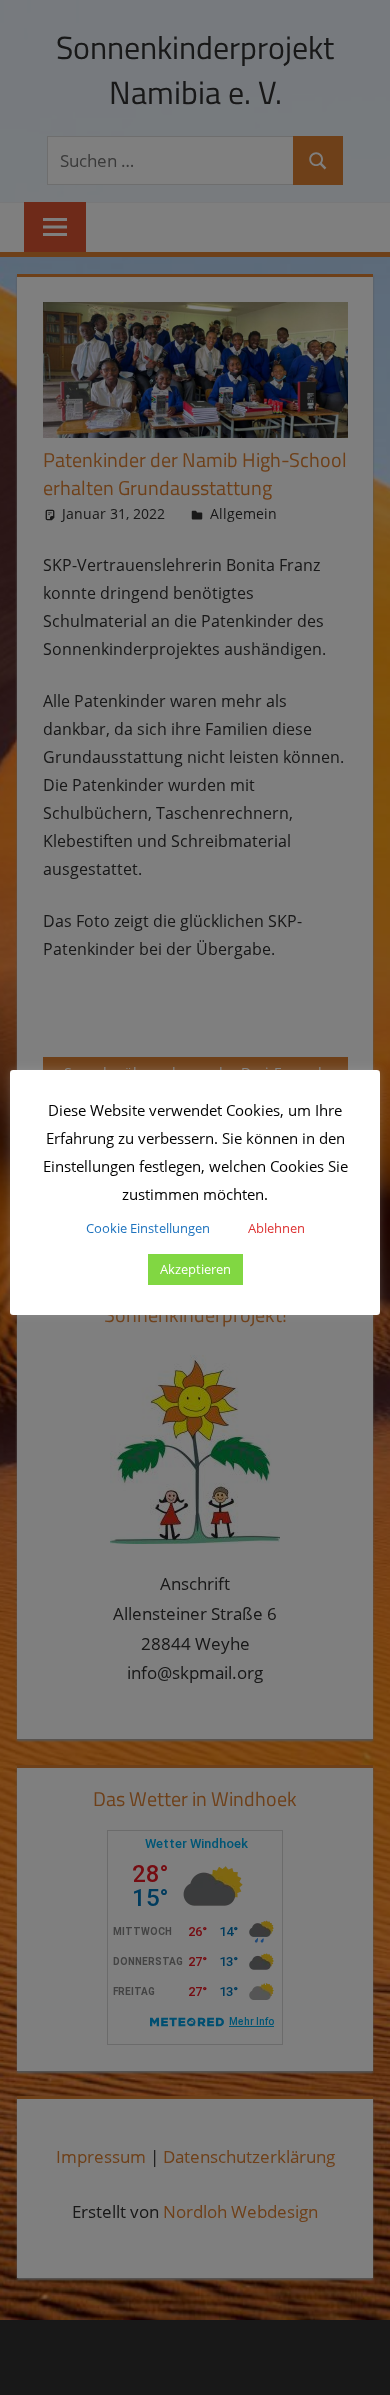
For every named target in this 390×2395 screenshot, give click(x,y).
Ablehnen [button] (276, 1228)
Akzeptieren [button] (195, 1269)
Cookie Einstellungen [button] (148, 1228)
